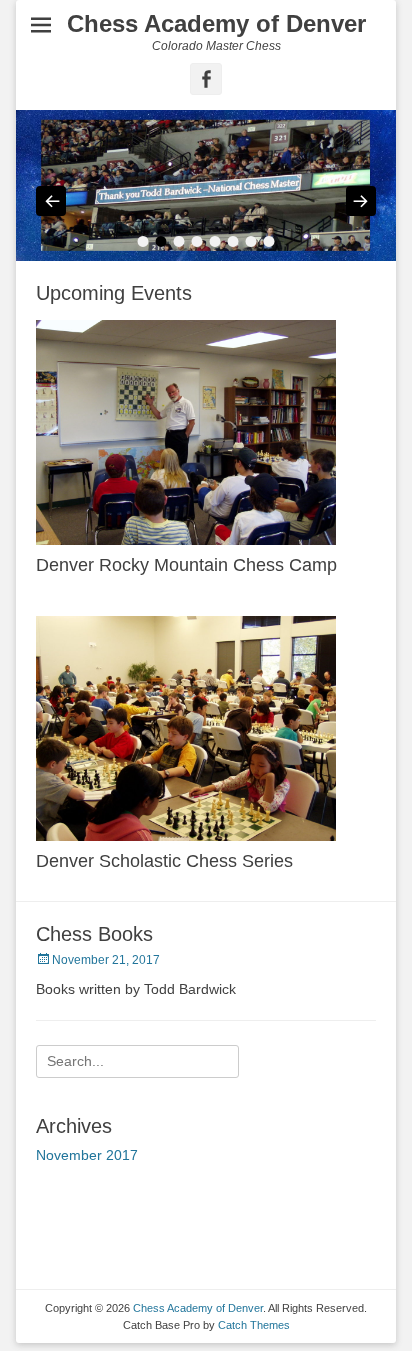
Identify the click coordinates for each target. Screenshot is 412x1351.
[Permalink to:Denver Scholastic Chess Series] (206, 728)
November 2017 (87, 1155)
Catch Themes (254, 1325)
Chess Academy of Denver (216, 23)
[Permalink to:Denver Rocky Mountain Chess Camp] (206, 432)
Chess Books (94, 934)
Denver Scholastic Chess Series (164, 861)
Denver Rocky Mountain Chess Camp (186, 565)
